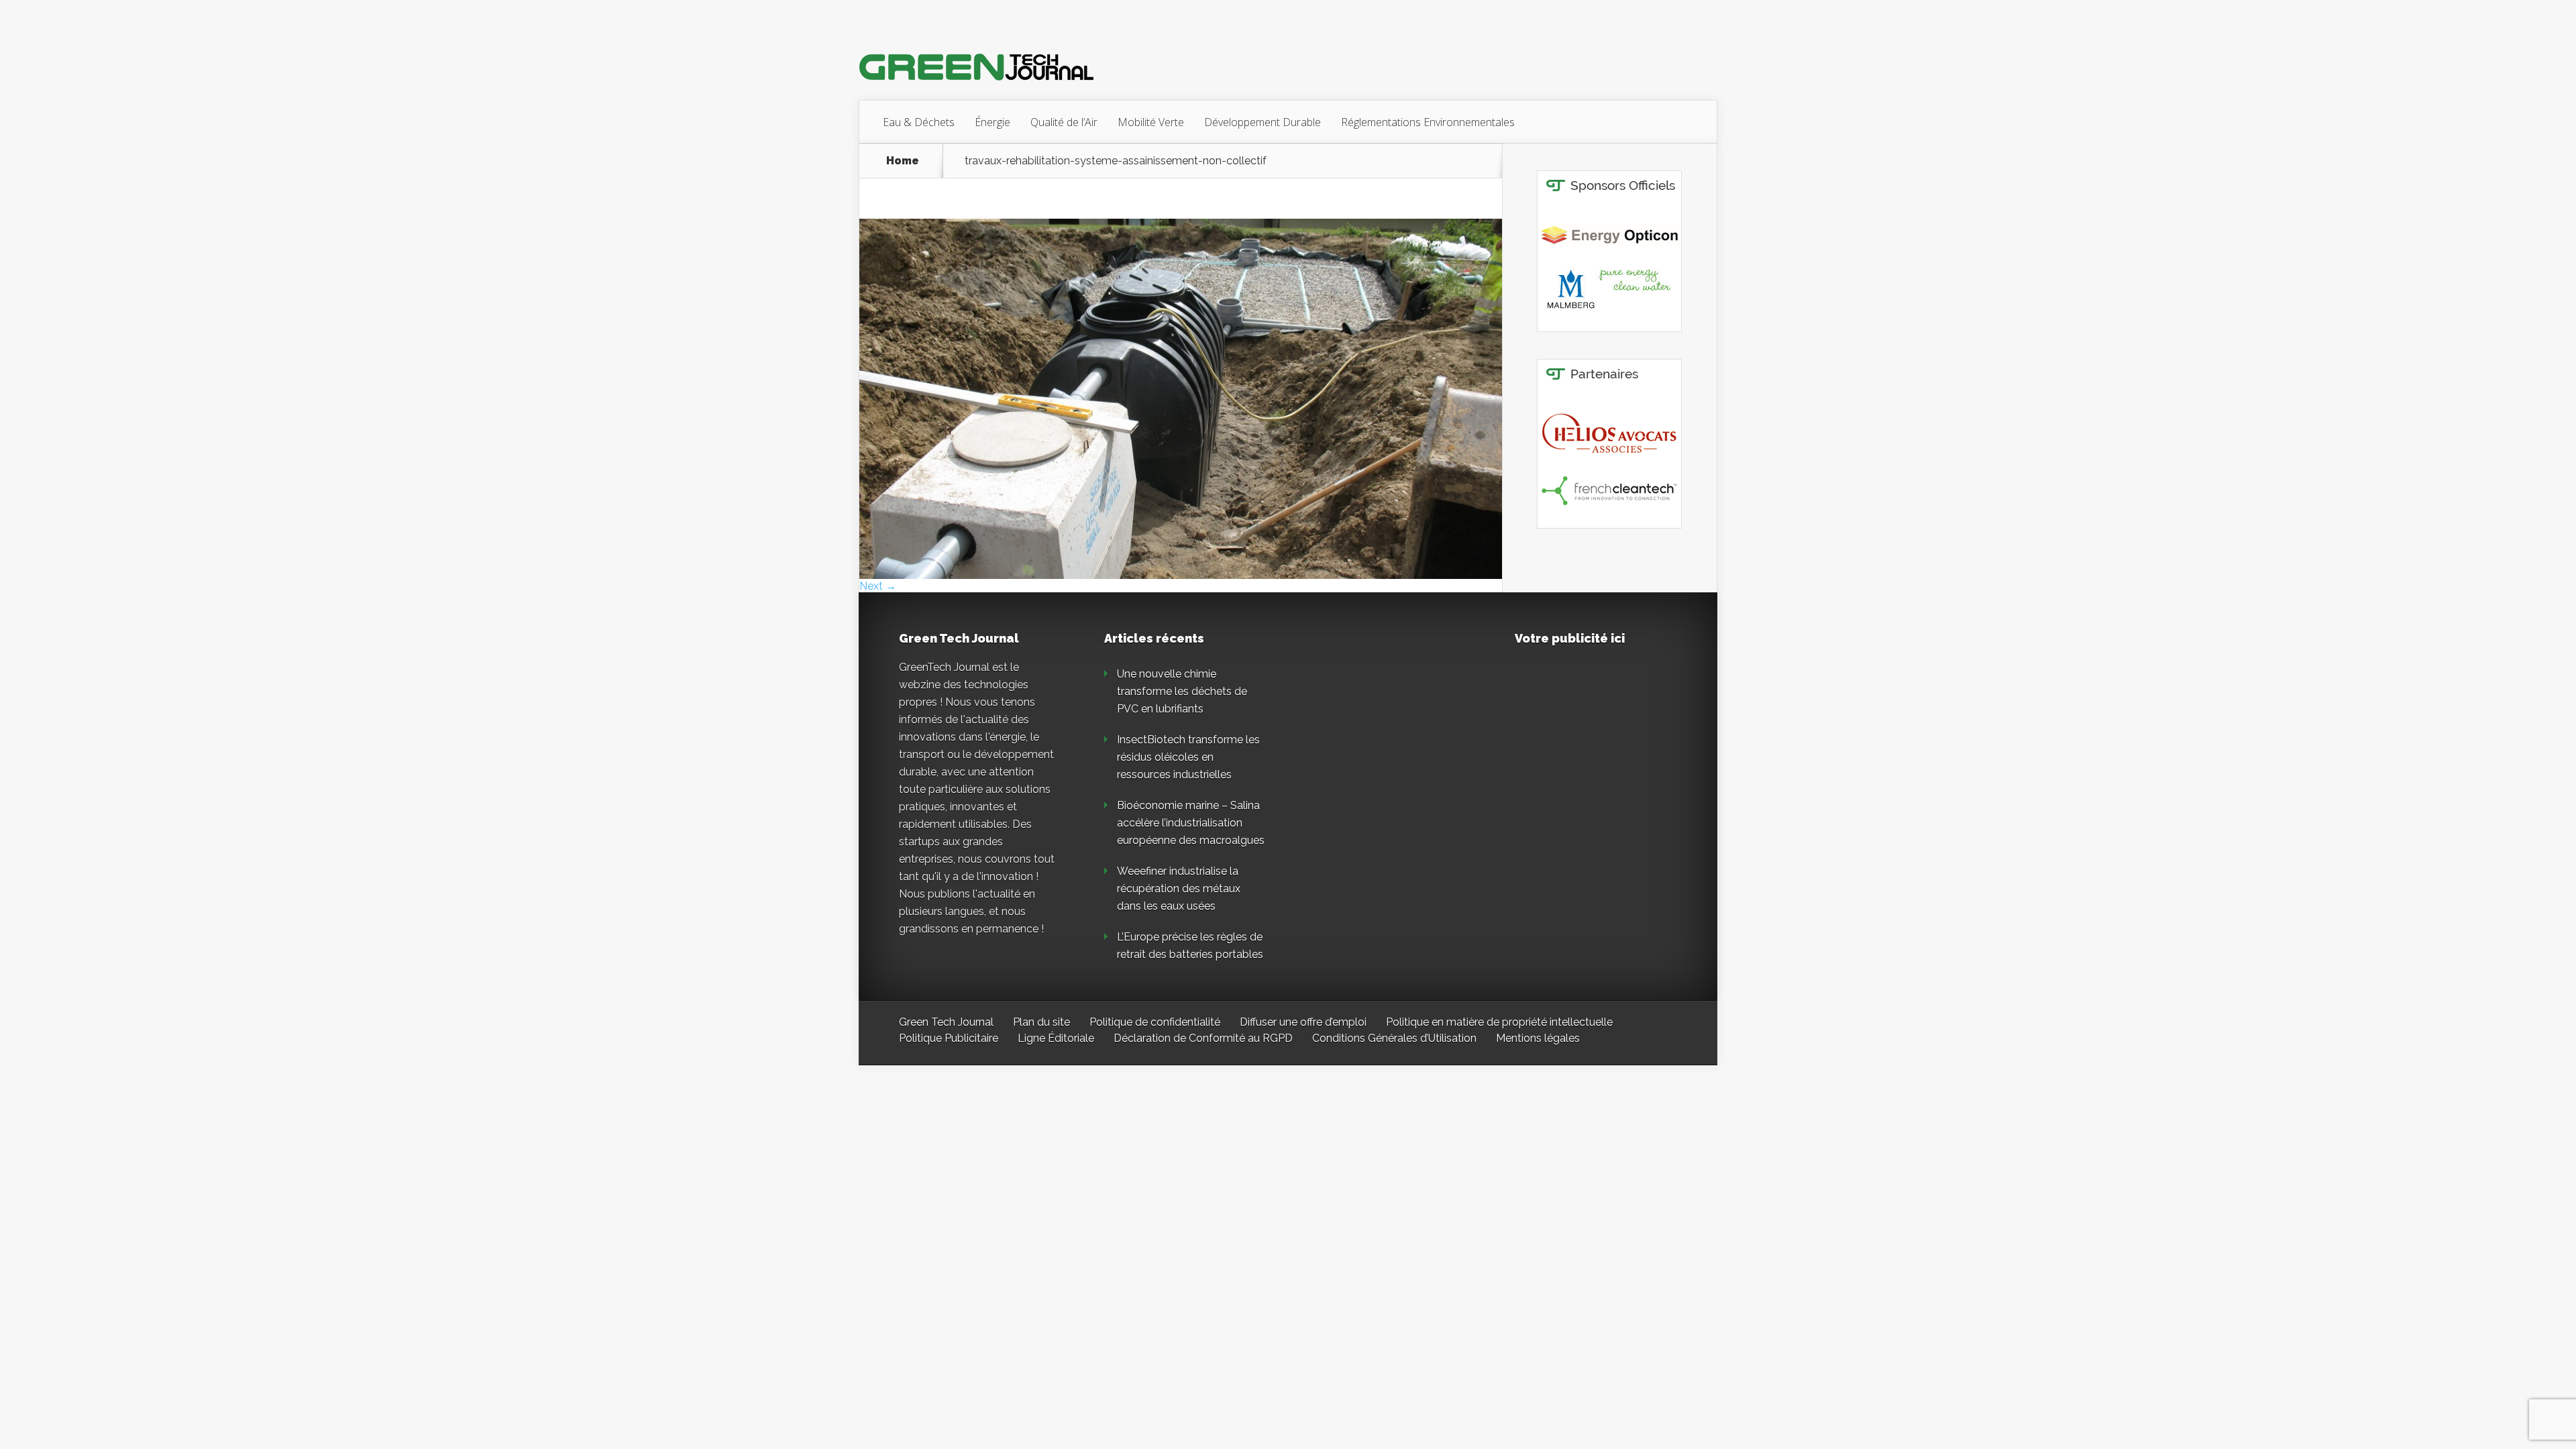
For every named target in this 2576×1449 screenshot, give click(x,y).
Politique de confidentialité (1155, 1022)
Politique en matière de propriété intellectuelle (1499, 1022)
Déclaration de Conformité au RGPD (1203, 1038)
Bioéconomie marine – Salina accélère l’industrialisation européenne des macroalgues (1191, 823)
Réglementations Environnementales (1428, 122)
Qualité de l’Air (1064, 122)
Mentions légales (1538, 1038)
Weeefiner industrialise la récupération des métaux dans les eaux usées (1179, 889)
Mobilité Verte (1151, 122)
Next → (878, 586)
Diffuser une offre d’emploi (1303, 1022)
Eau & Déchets (919, 122)
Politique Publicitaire (949, 1038)
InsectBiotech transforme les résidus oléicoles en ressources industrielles (1188, 757)
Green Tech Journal (946, 1022)
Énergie (992, 122)
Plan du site (1041, 1022)
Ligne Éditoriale (1056, 1038)
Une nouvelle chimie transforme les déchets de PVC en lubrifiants (1182, 691)
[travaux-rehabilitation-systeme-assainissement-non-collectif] (1181, 575)
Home (903, 161)
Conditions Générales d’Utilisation (1394, 1038)
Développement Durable (1263, 122)
